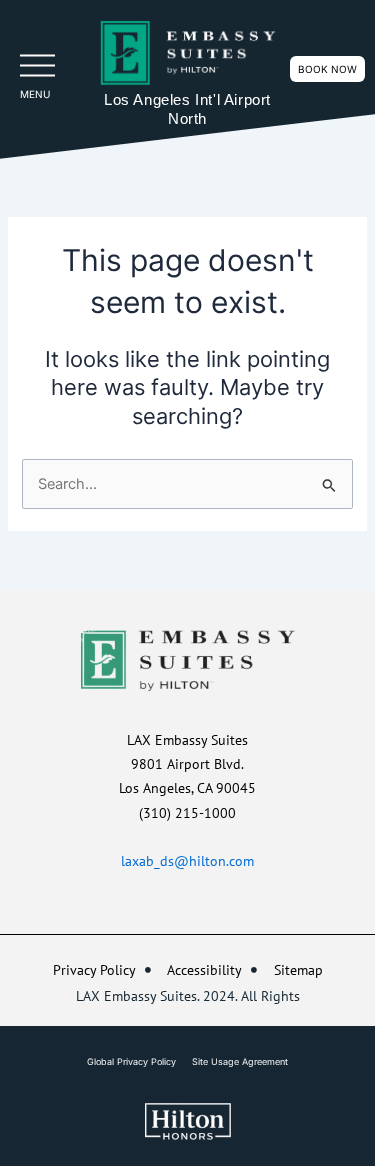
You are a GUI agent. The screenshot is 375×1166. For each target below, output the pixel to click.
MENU (35, 94)
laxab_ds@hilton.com (187, 861)
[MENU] (37, 65)
